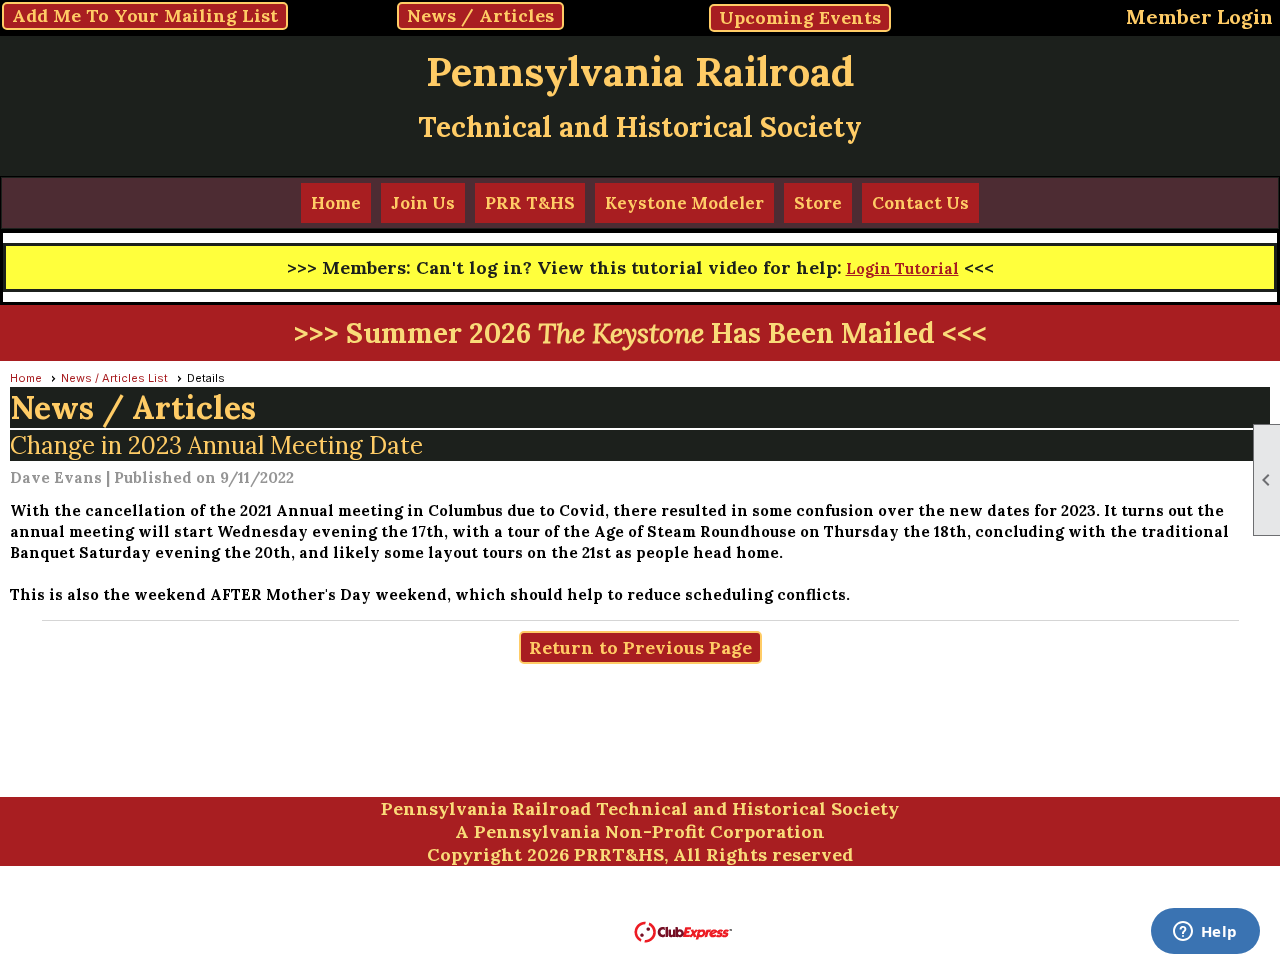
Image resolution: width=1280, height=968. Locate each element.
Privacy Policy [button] (936, 902)
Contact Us (920, 203)
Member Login (1199, 16)
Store (818, 203)
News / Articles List (114, 378)
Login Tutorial (902, 268)
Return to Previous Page (640, 647)
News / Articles (480, 15)
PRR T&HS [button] (530, 203)
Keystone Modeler (684, 203)
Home (336, 203)
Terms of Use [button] (812, 902)
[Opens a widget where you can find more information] (1205, 933)
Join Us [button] (423, 203)
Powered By (589, 930)
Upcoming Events (800, 17)
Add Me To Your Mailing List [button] (145, 15)
